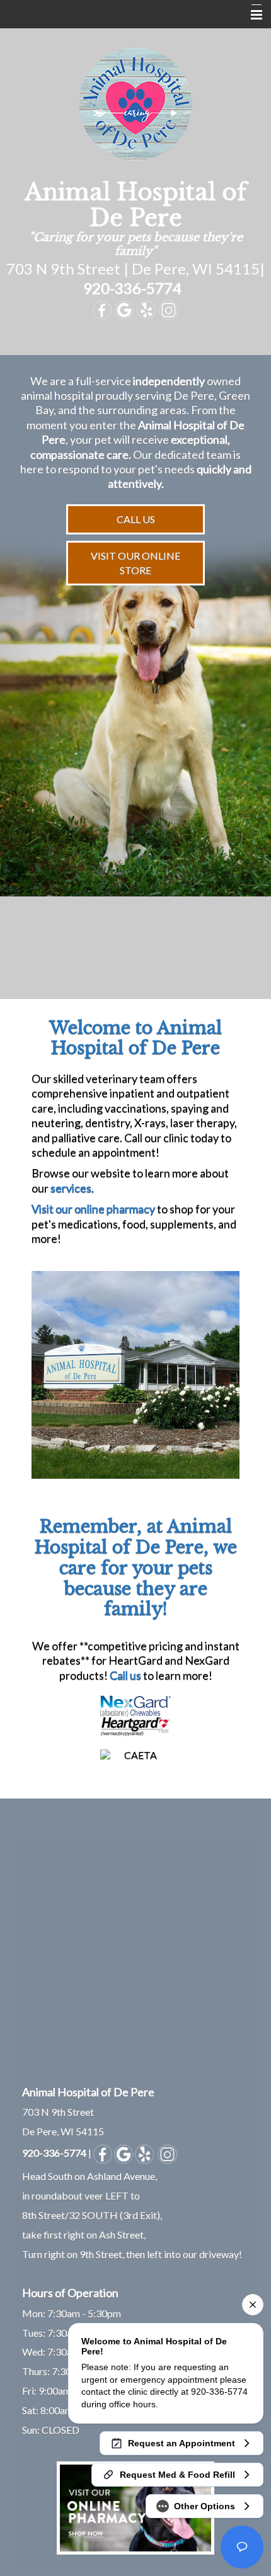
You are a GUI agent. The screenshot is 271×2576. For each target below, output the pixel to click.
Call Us (136, 519)
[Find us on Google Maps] (124, 2153)
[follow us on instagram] (167, 2153)
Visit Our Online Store (135, 562)
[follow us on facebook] (103, 2153)
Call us (125, 1675)
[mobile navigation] (251, 15)
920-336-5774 (132, 288)
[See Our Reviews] (144, 2153)
